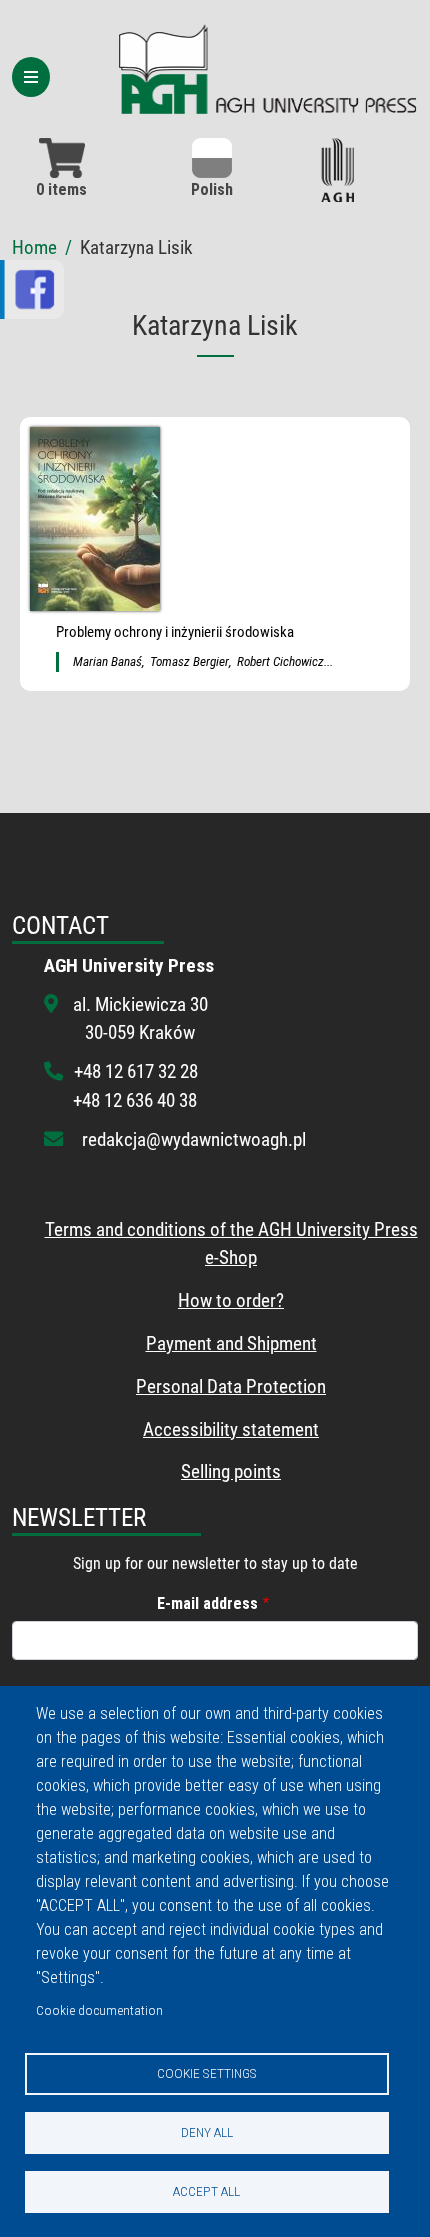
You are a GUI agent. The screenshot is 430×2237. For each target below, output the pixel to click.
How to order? (231, 1300)
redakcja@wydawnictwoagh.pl (194, 1139)
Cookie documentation (99, 2010)
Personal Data (189, 1386)
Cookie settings (207, 2073)
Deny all (207, 2132)
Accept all (206, 2191)
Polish (212, 189)
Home (34, 247)
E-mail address (207, 1603)
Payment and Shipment (231, 1343)
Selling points (231, 1471)
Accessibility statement (231, 1429)
